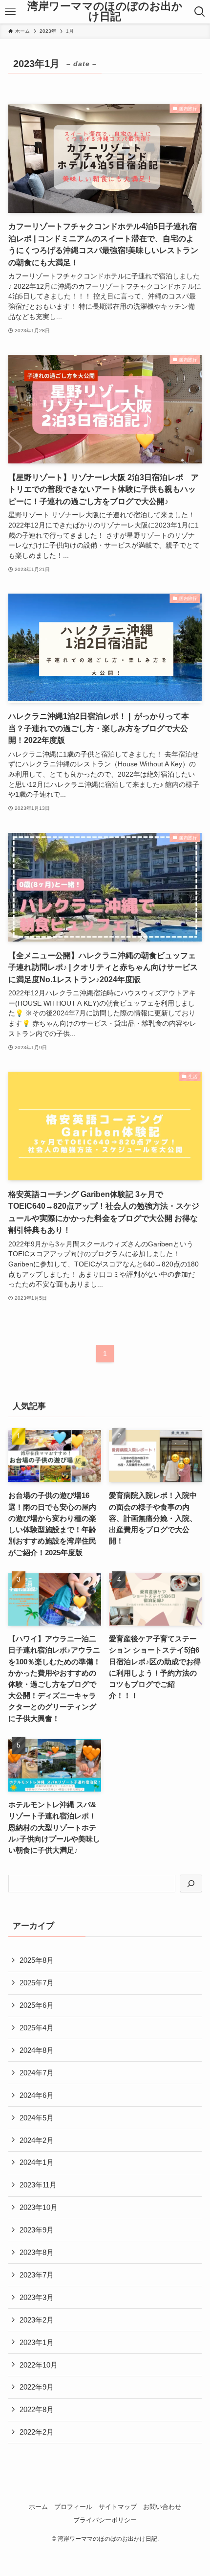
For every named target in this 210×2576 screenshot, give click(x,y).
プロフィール (73, 2507)
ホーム (38, 2507)
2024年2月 (37, 2140)
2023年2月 (37, 2320)
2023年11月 (38, 2185)
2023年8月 (37, 2252)
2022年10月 (39, 2365)
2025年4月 (37, 2028)
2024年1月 (37, 2162)
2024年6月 (37, 2095)
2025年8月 (37, 1960)
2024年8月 (37, 2050)
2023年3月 (37, 2297)
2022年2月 (37, 2432)
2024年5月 (37, 2118)
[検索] (191, 1884)
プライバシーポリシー (105, 2520)
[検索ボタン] (200, 12)
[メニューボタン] (10, 12)
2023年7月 (37, 2275)
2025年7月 (37, 1983)
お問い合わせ (162, 2507)
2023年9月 (37, 2230)
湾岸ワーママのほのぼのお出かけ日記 (105, 12)
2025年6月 (37, 2005)
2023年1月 (37, 2342)
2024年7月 (37, 2073)
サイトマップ (118, 2507)
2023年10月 (39, 2207)
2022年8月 (37, 2409)
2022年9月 (37, 2387)
